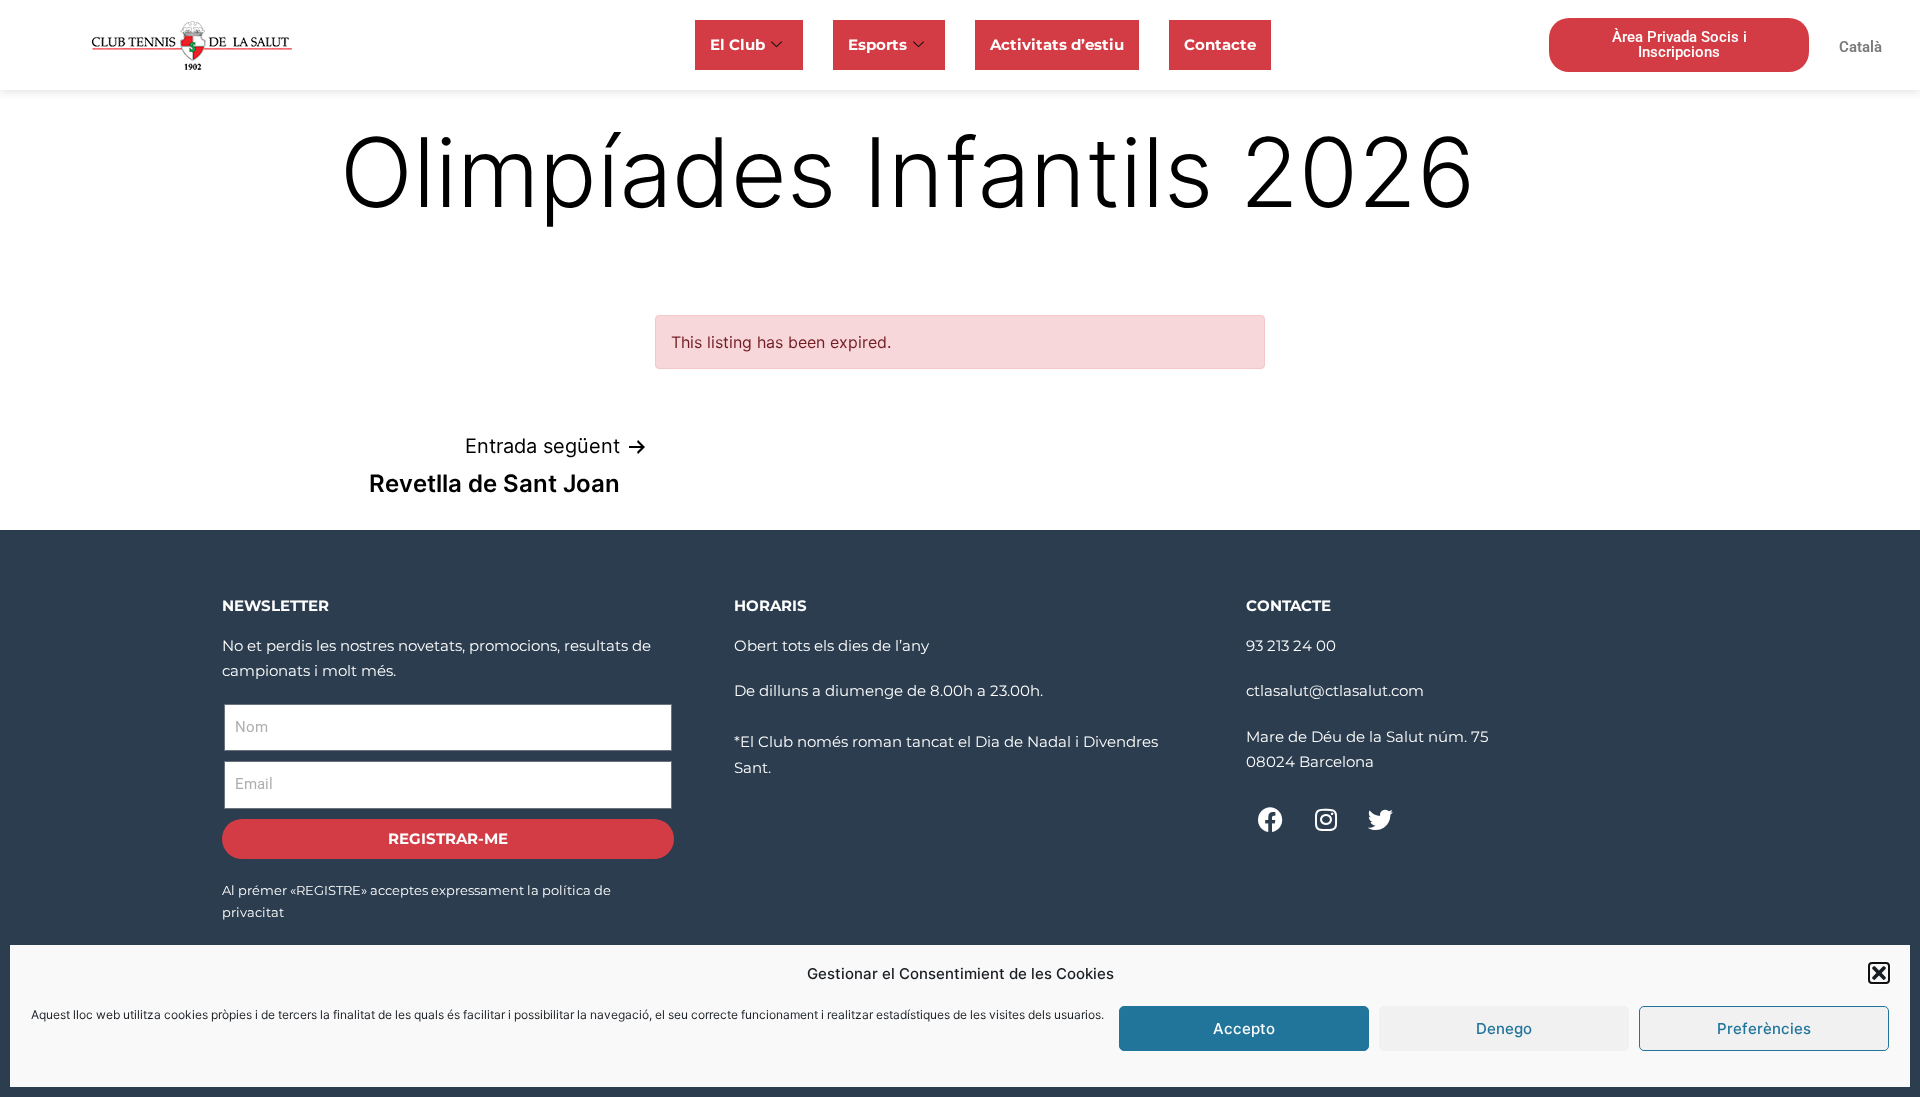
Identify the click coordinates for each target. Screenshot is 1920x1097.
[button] (1879, 973)
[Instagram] (1326, 820)
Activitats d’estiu (1057, 44)
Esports (877, 44)
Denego (1504, 1028)
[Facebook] (1271, 820)
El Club (737, 44)
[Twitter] (1381, 820)
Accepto (1244, 1028)
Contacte (1220, 44)
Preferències (1764, 1028)
